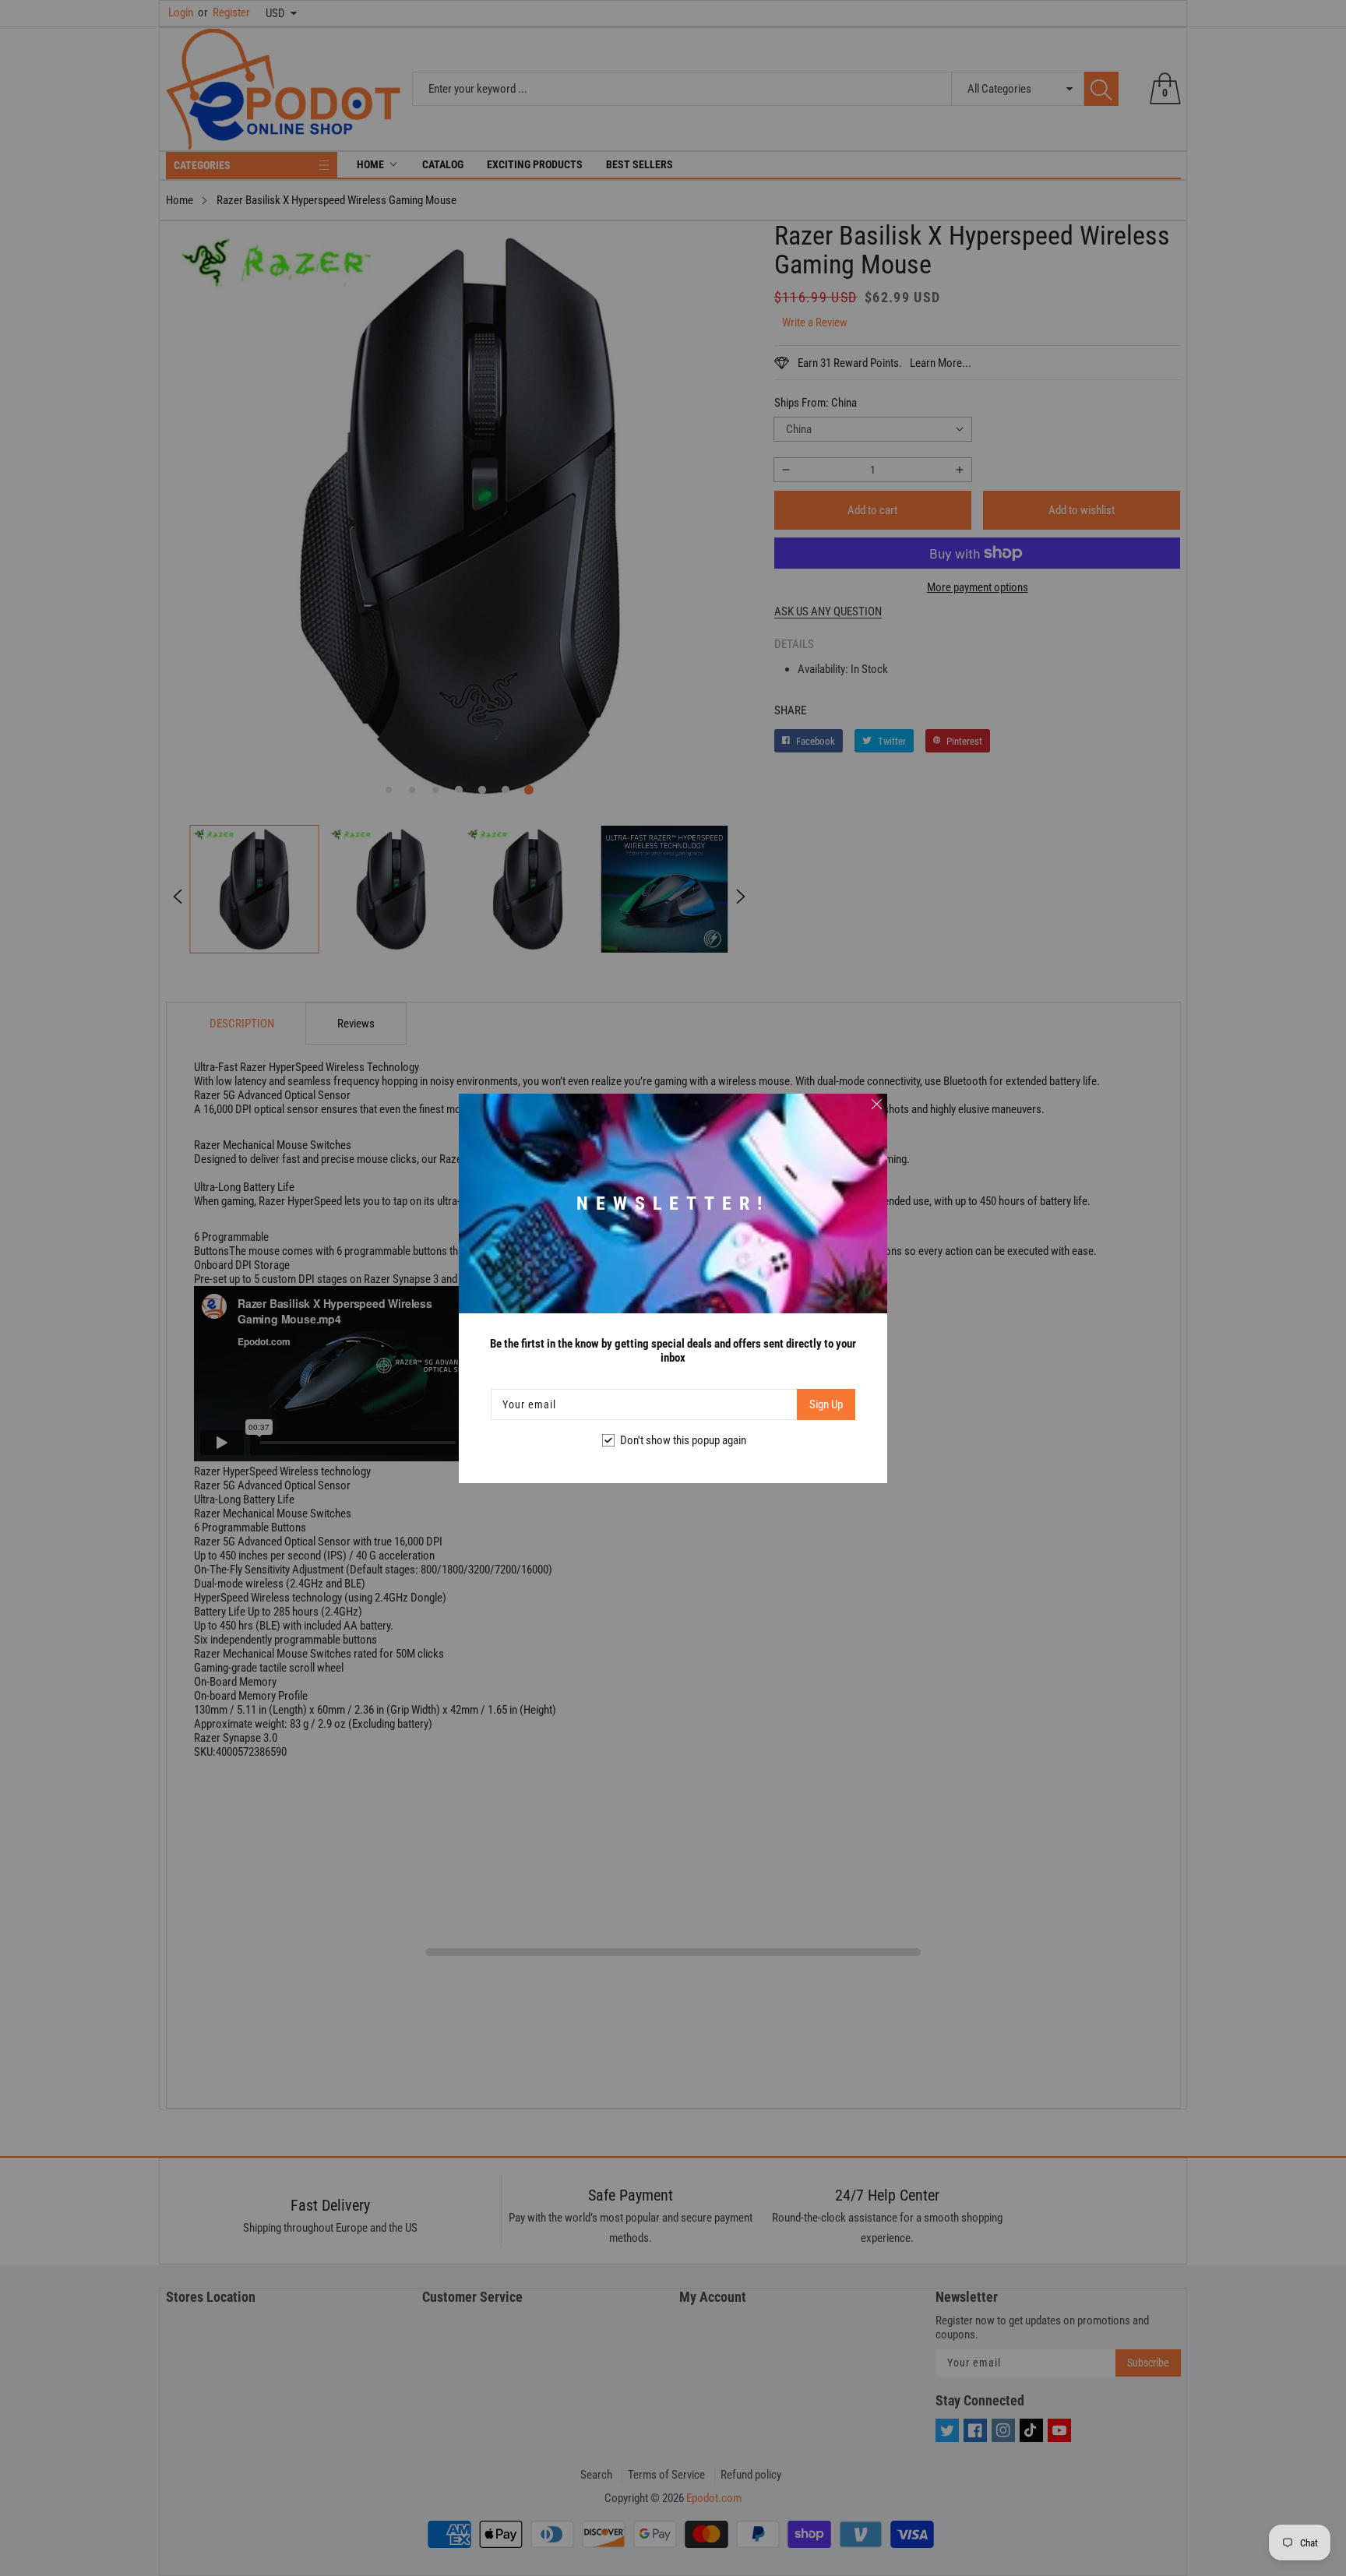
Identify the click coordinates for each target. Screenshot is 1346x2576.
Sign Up (826, 1404)
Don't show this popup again (683, 1440)
